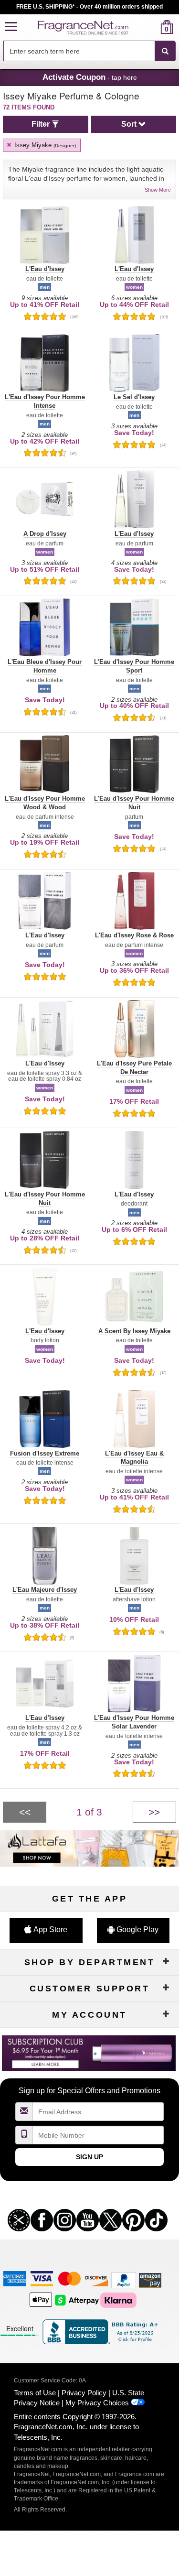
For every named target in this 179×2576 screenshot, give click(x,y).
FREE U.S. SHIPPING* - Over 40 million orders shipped (89, 7)
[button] (11, 27)
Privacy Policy (84, 2393)
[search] (152, 27)
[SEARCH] (165, 51)
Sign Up (89, 2157)
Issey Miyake (44, 145)
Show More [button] (158, 190)
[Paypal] (124, 2280)
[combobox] (89, 51)
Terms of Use (35, 2393)
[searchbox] (79, 51)
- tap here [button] (90, 77)
